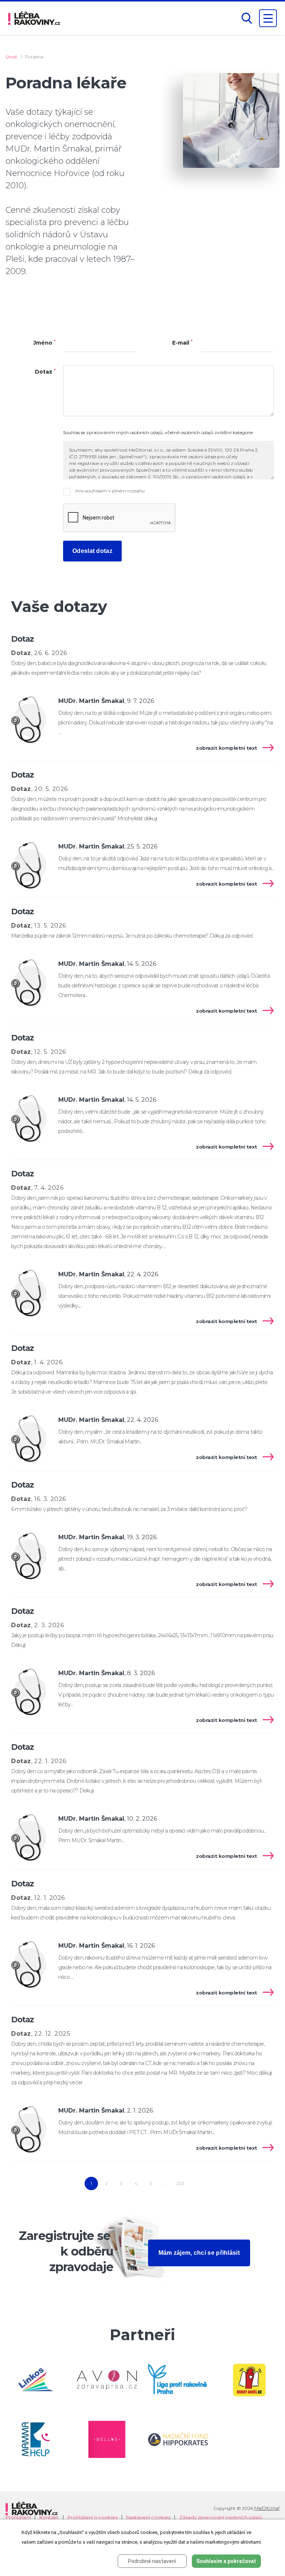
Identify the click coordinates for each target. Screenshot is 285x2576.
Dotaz (45, 372)
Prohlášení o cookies (93, 2518)
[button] (247, 18)
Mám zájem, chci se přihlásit (199, 2253)
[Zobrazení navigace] (268, 18)
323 (181, 2183)
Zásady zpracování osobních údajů (221, 2518)
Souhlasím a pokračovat (226, 2561)
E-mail (182, 343)
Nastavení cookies (148, 2518)
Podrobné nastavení (152, 2561)
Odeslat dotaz (92, 551)
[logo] (34, 18)
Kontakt (49, 2518)
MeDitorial (267, 2508)
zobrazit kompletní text (227, 748)
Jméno (45, 343)
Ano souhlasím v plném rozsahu (109, 491)
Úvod (11, 57)
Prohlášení (18, 2518)
